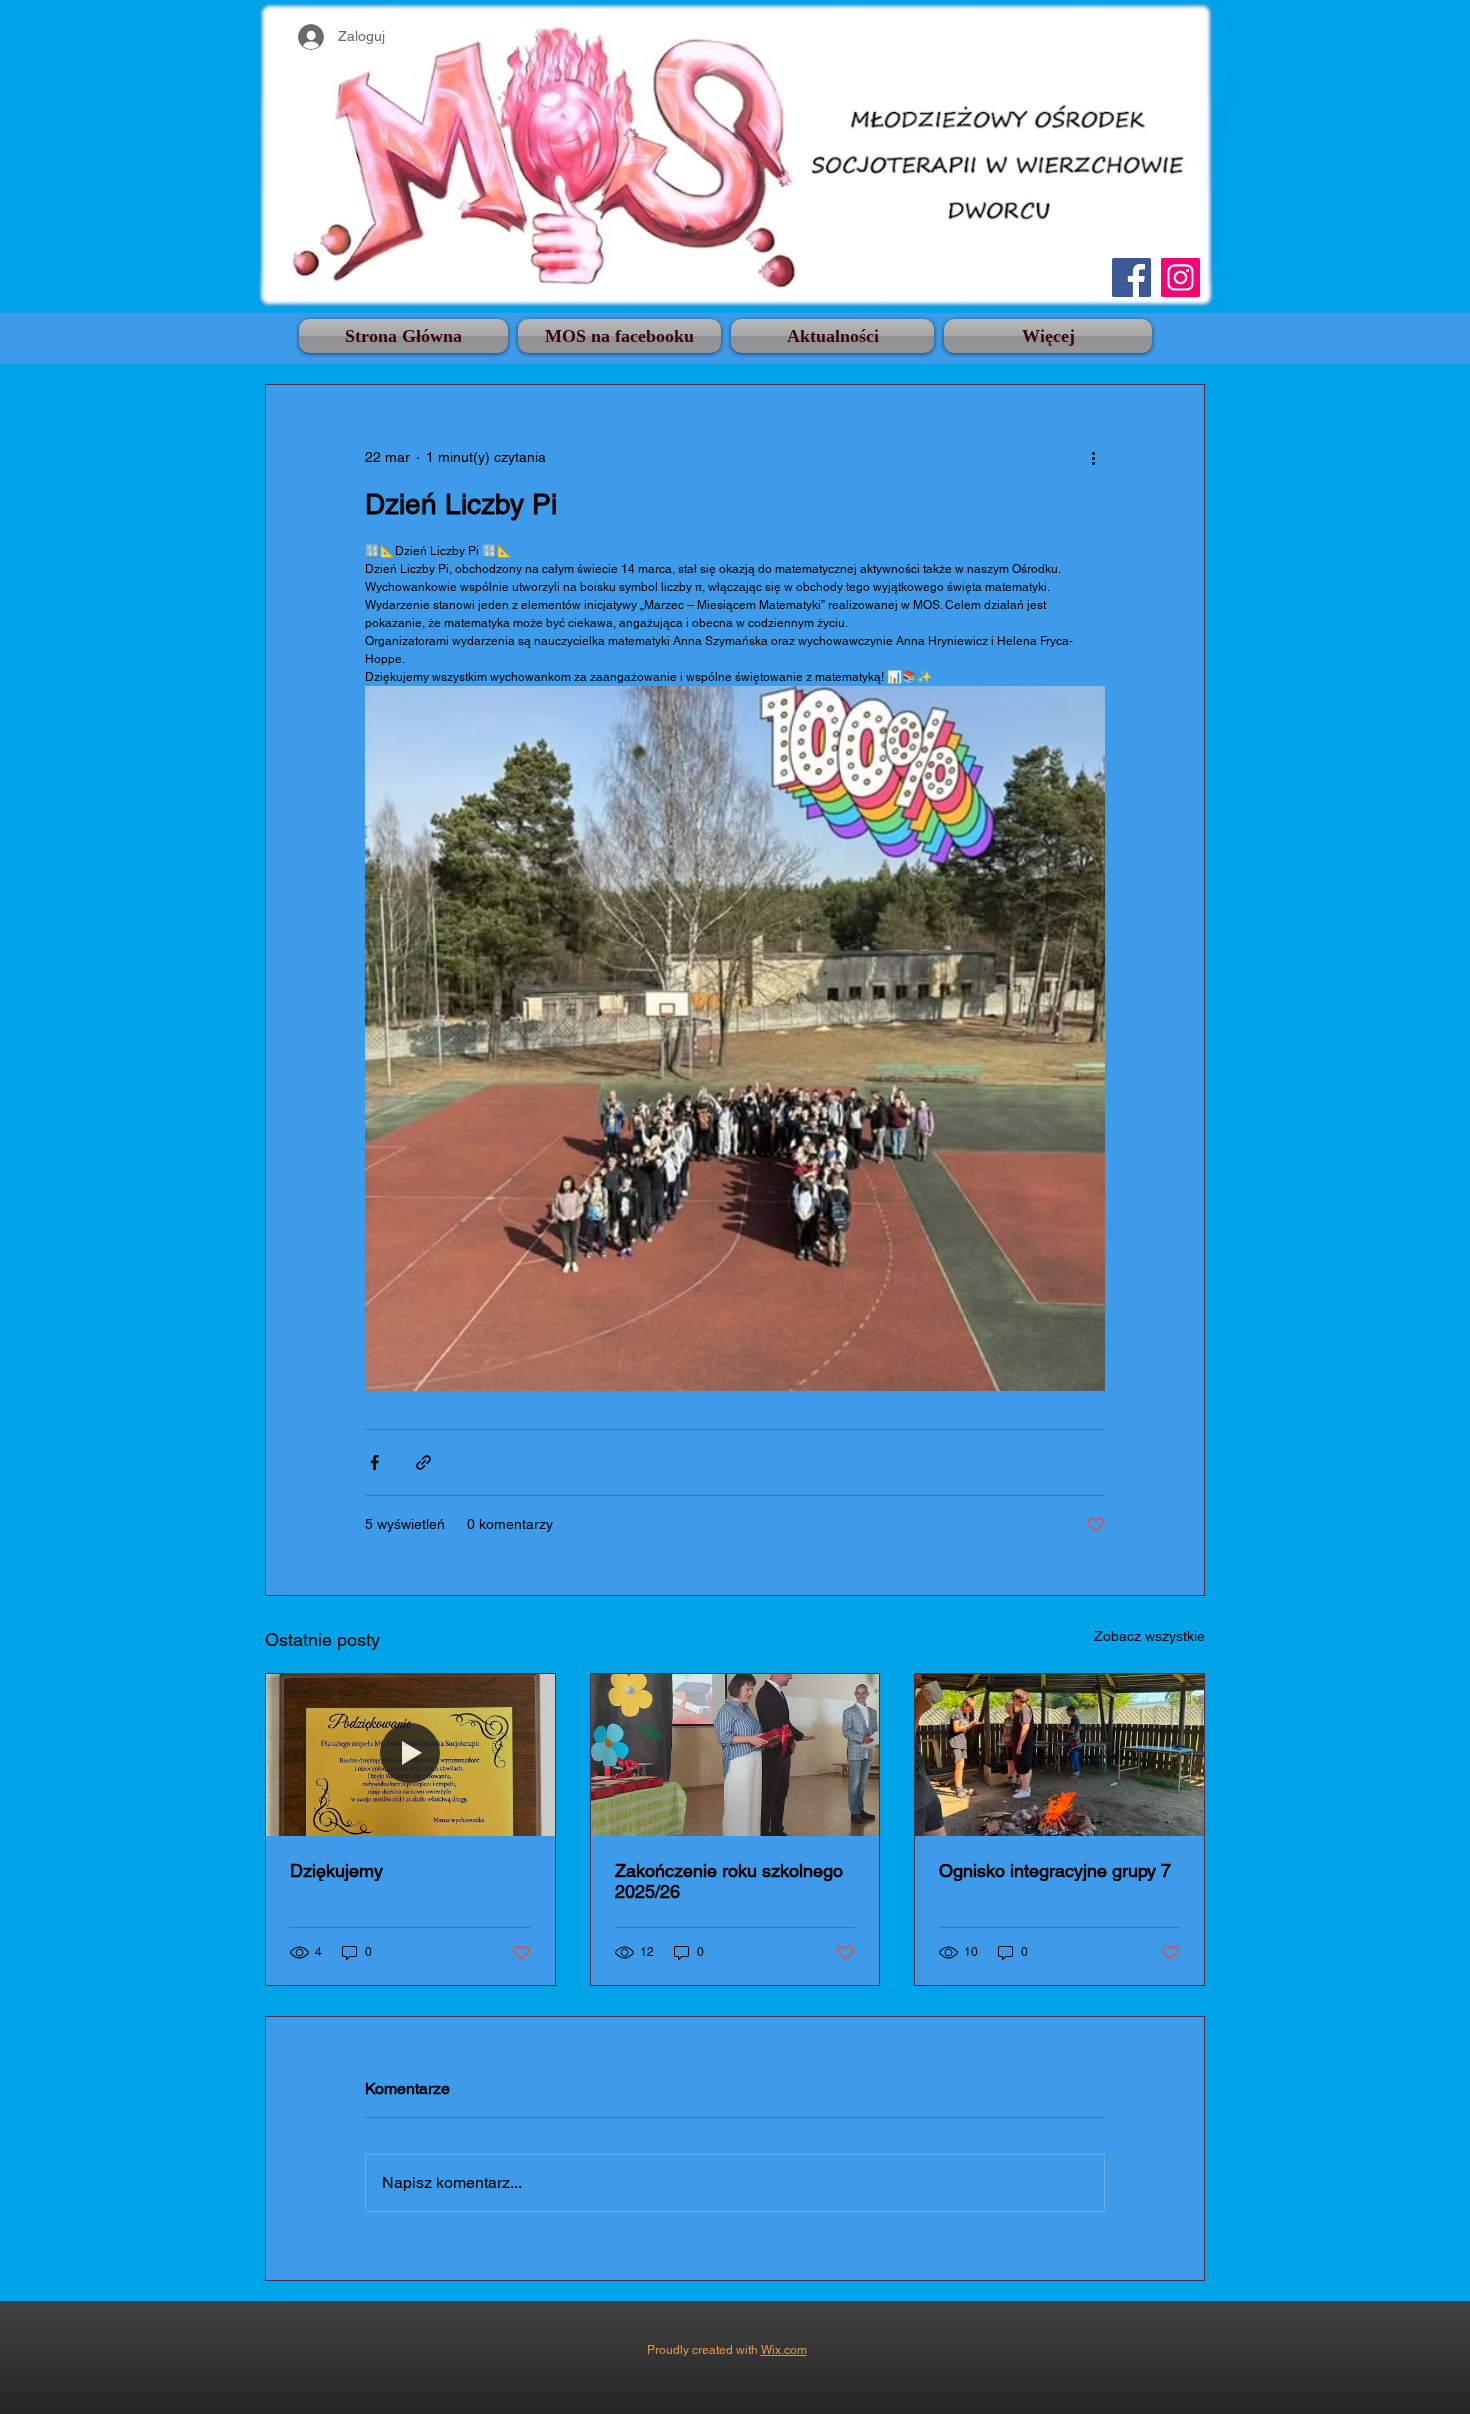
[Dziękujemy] (410, 1755)
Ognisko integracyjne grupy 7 (1055, 1870)
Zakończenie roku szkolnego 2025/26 (729, 1881)
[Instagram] (1180, 277)
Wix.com (784, 2350)
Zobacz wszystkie (1149, 1636)
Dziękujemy (336, 1870)
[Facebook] (1131, 277)
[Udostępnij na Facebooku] (374, 1462)
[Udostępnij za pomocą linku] (423, 1462)
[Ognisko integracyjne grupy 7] (1059, 1755)
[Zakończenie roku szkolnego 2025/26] (735, 1755)
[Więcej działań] (1093, 457)
